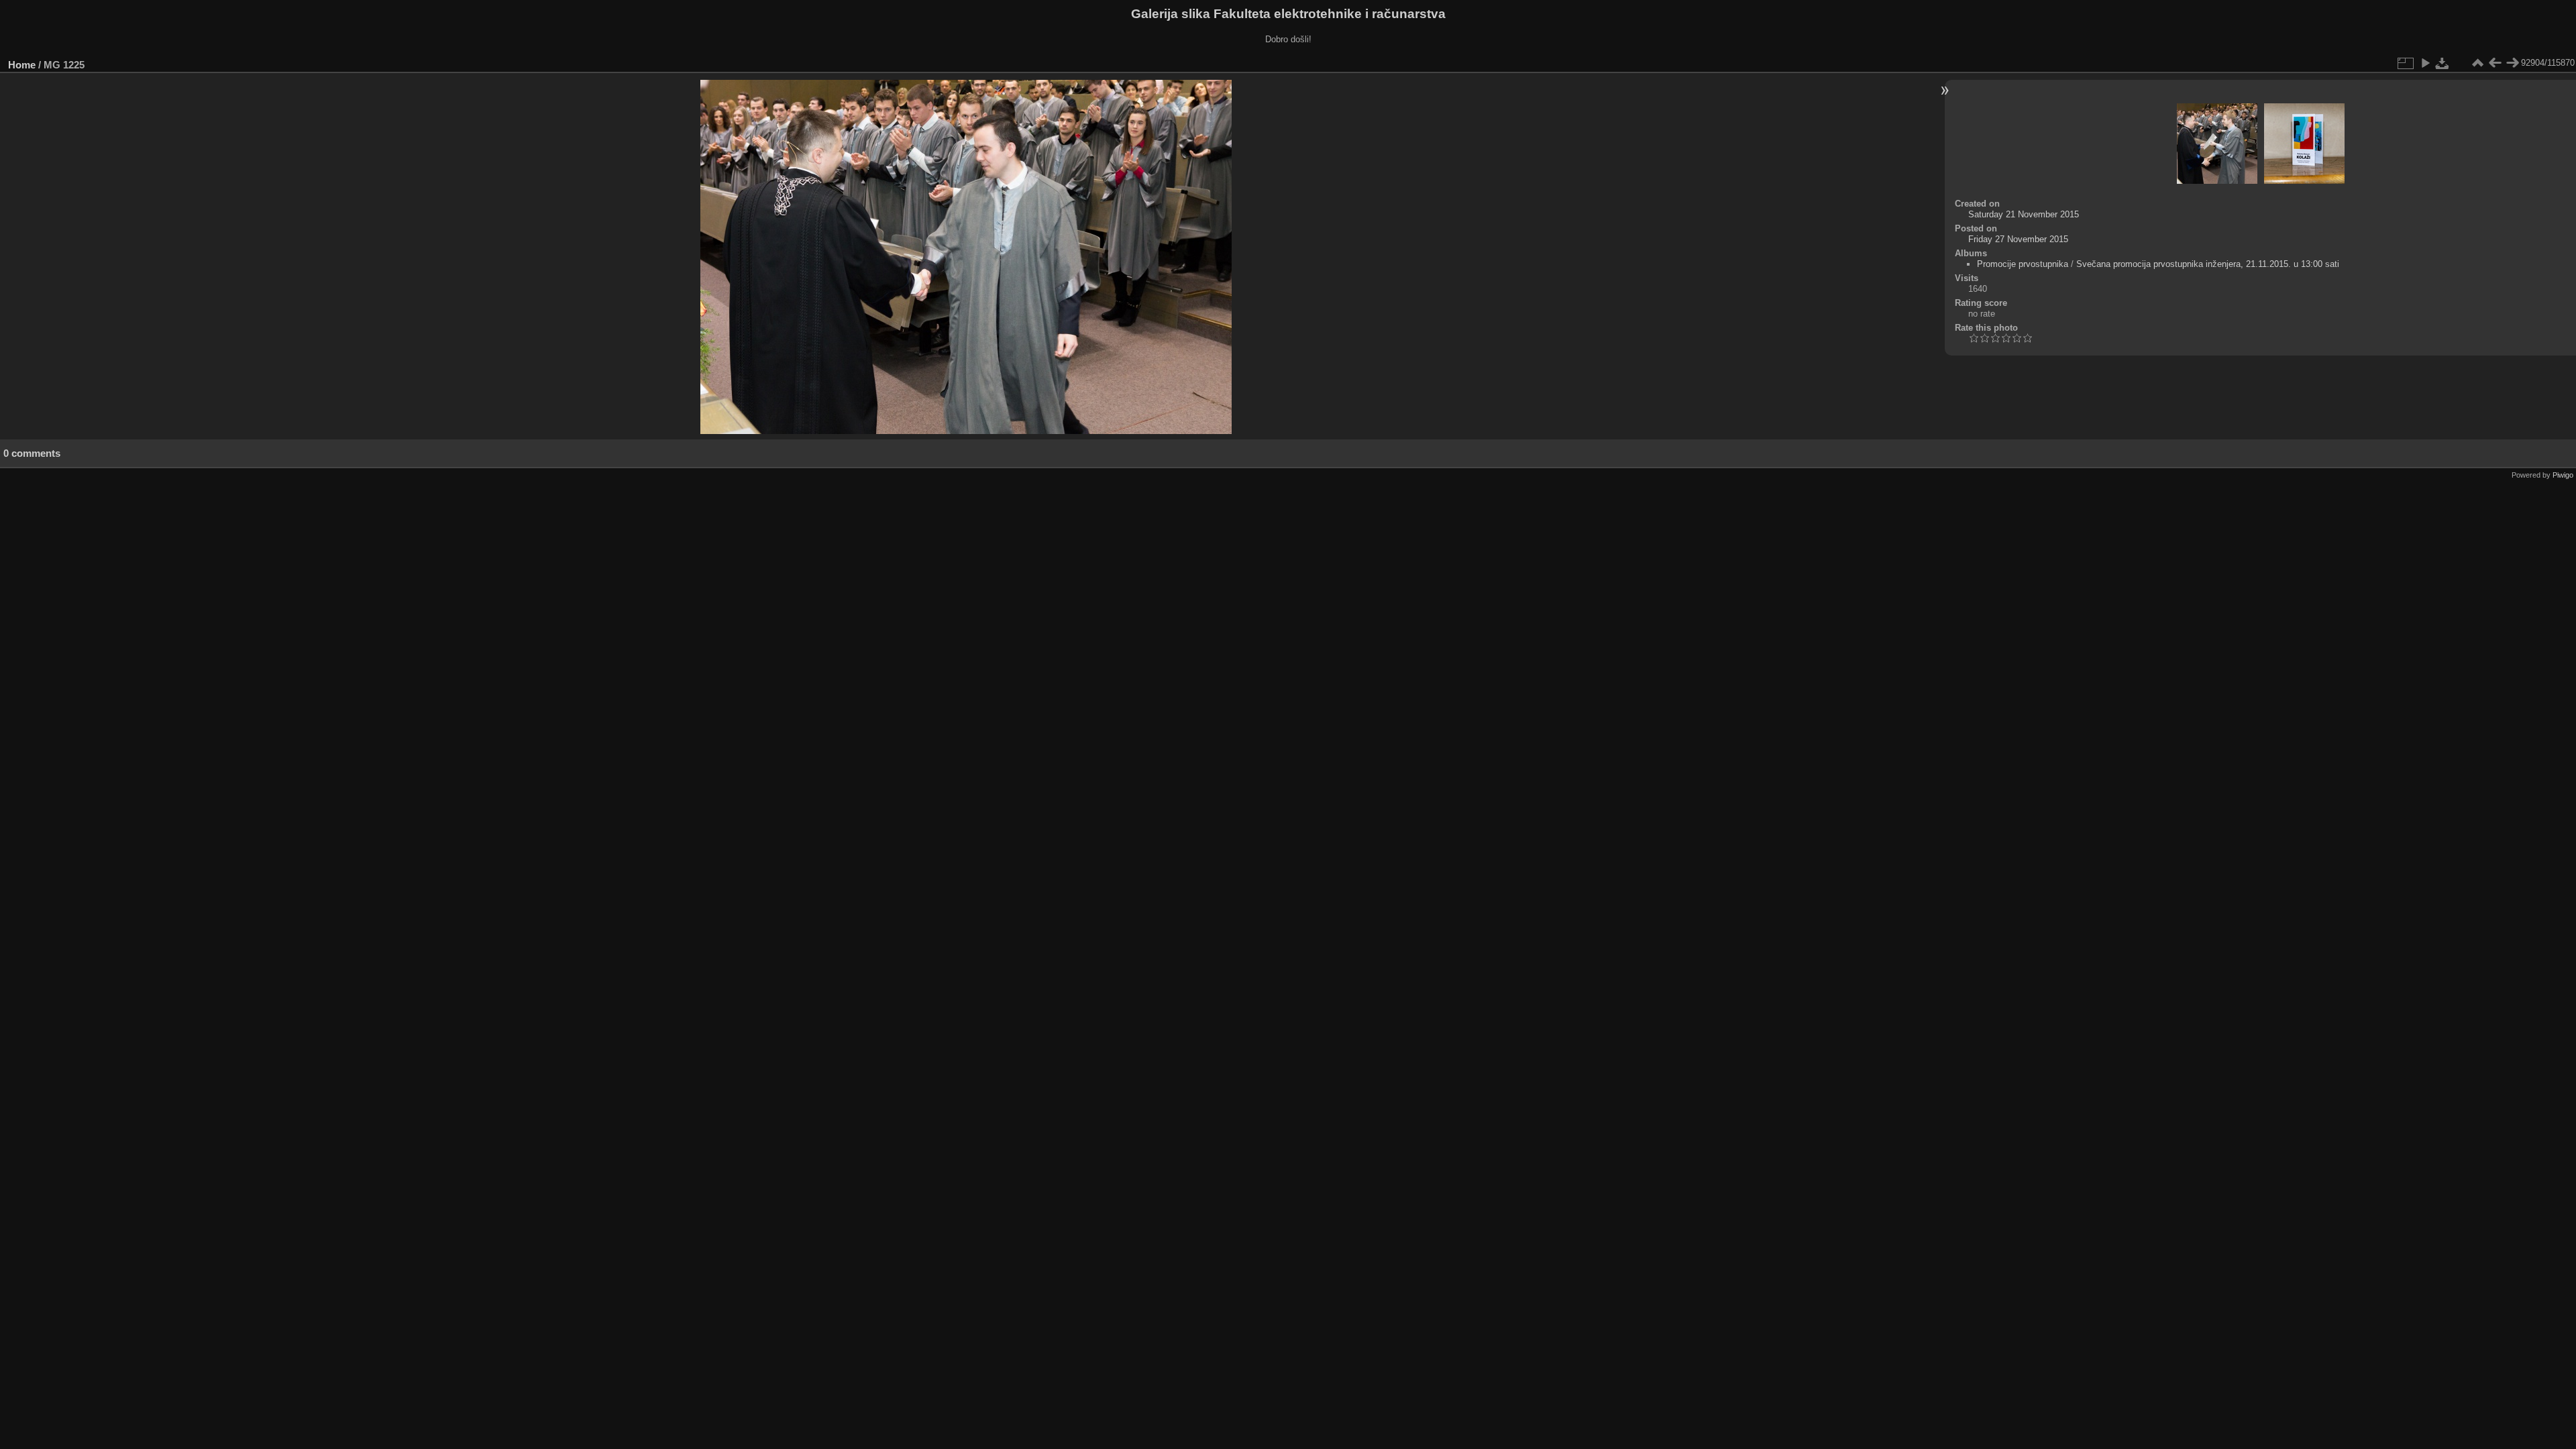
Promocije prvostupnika (2023, 264)
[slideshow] (2425, 63)
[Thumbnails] (2477, 63)
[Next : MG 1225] (2512, 63)
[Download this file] (2443, 63)
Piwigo (2563, 475)
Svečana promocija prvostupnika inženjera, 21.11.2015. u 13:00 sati (2208, 264)
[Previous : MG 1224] (2495, 63)
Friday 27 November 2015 (2018, 239)
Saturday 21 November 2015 (2024, 214)
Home (22, 65)
